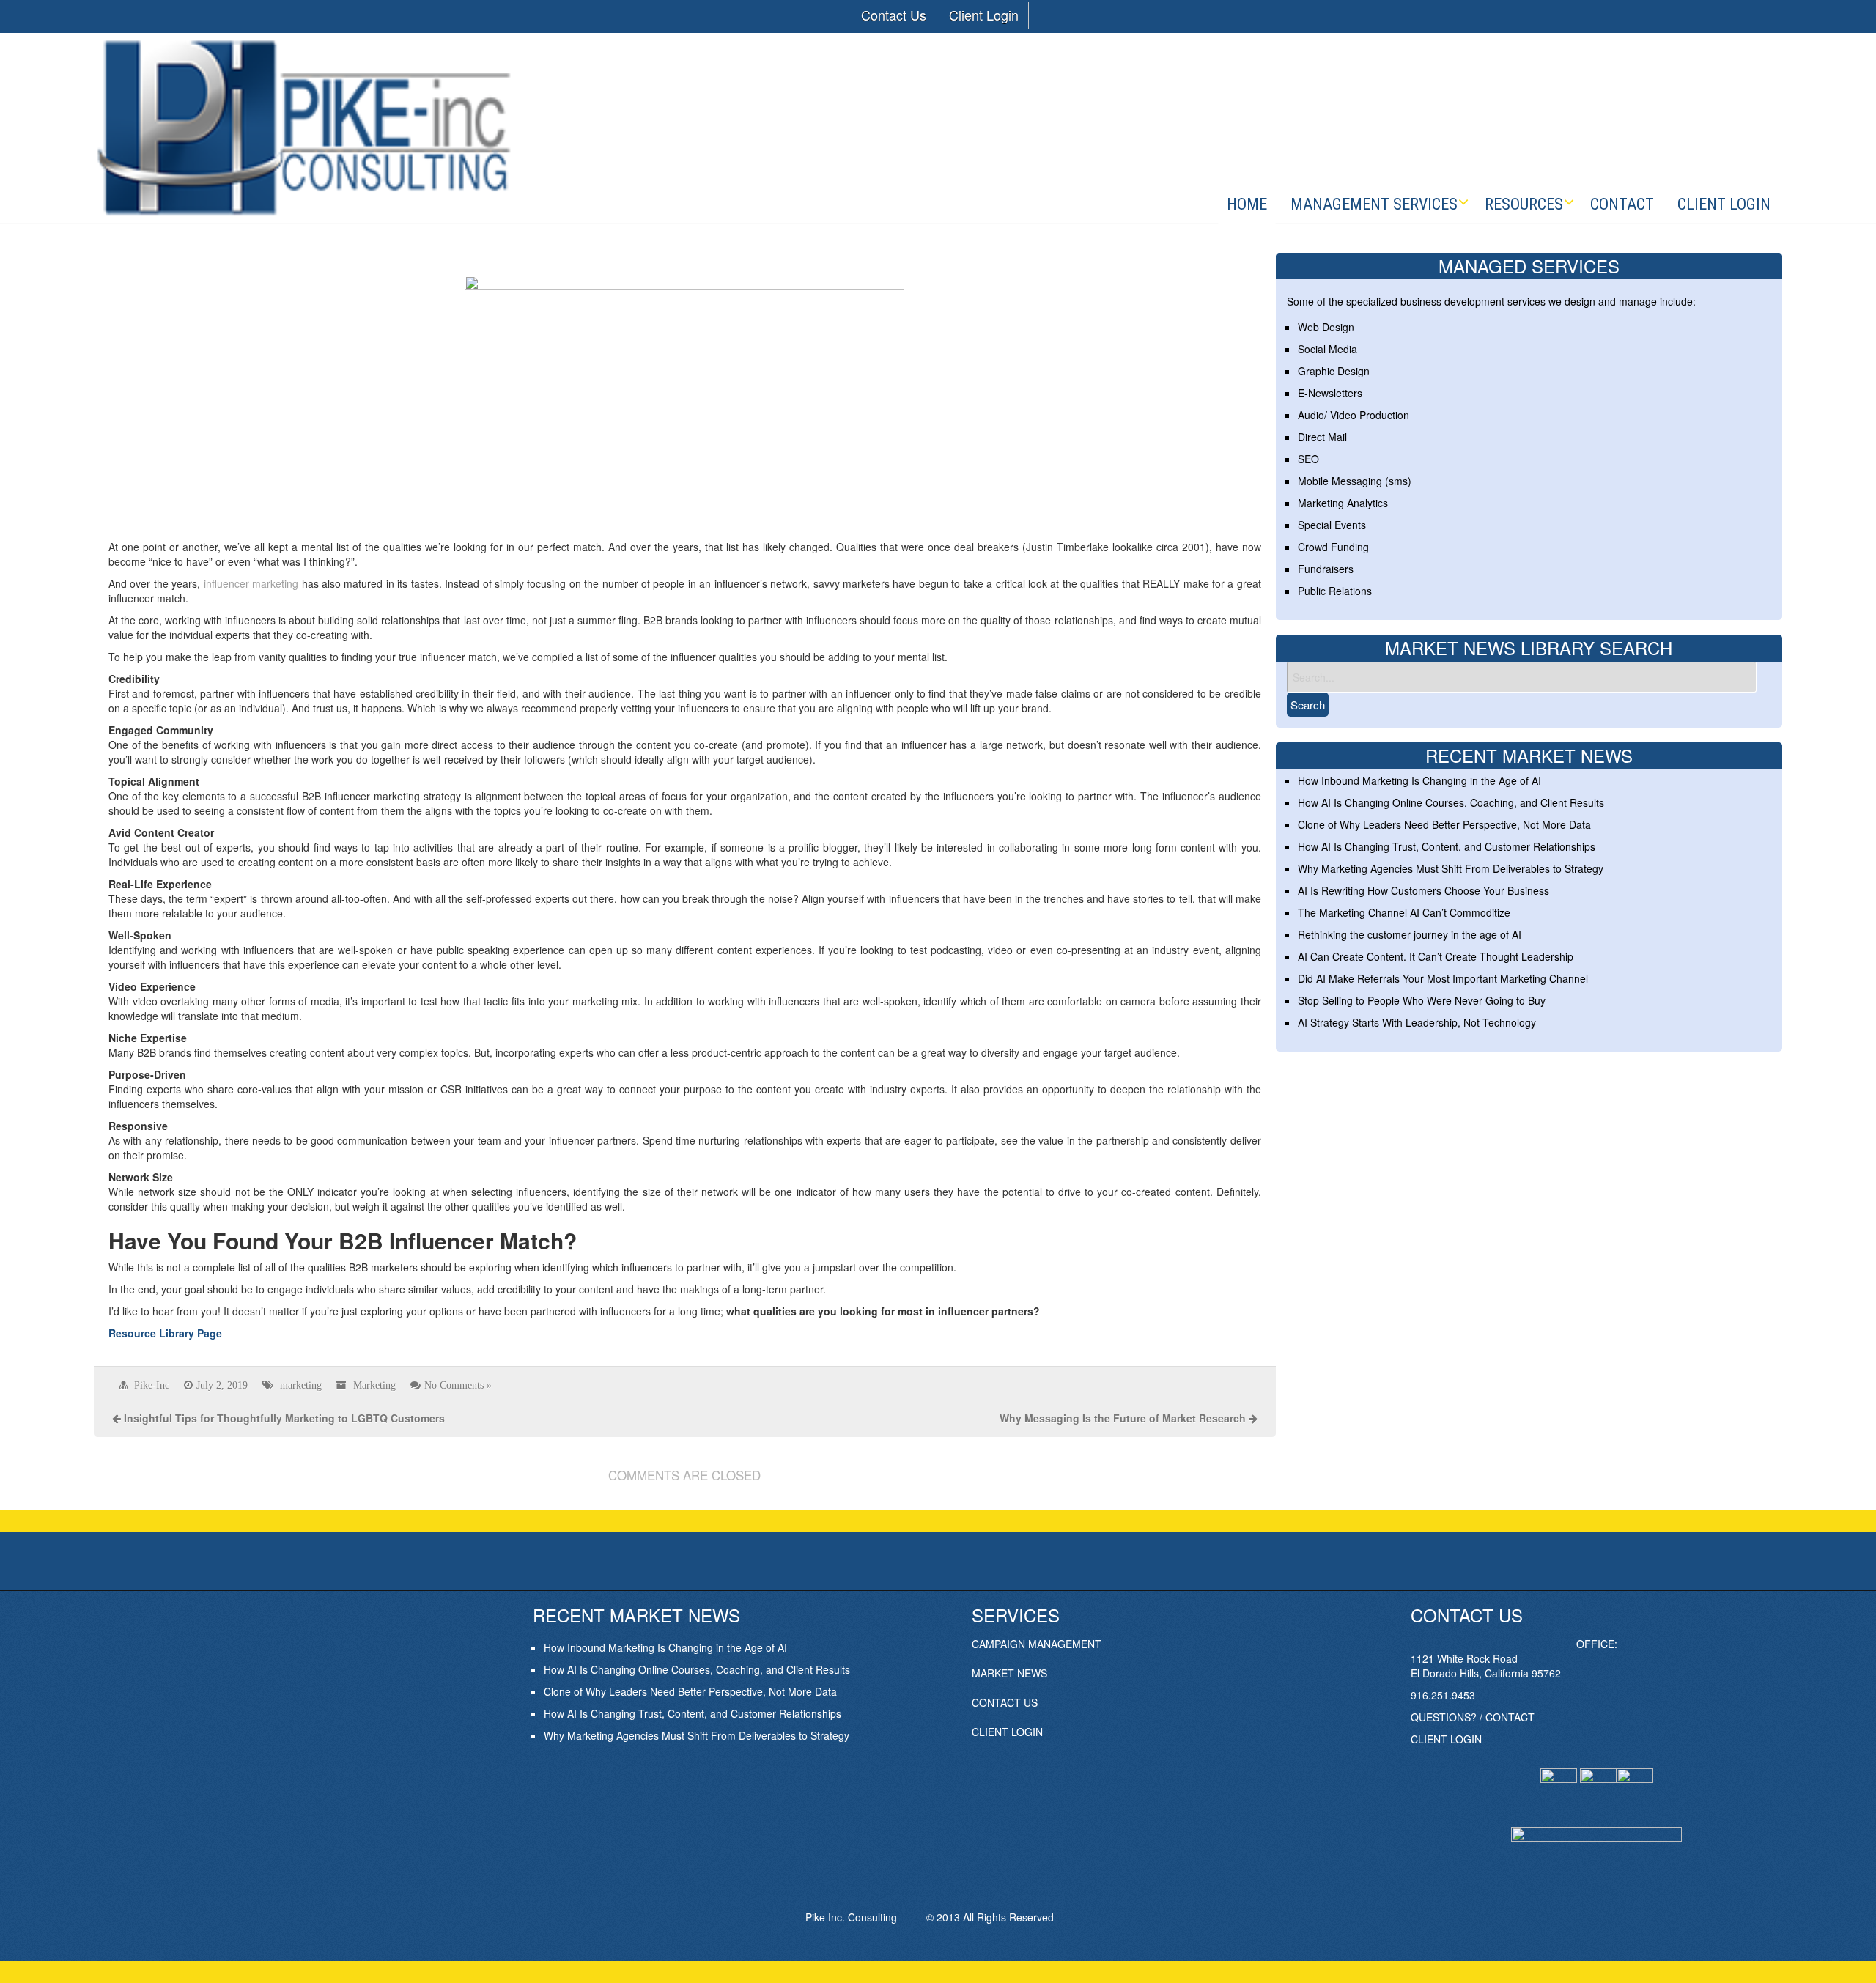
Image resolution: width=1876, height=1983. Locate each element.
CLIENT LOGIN (1007, 1732)
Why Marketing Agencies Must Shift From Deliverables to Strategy (1451, 868)
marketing (301, 1385)
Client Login (984, 15)
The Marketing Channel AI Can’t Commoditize (1404, 912)
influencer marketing (251, 583)
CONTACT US (1005, 1702)
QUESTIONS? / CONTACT (1473, 1717)
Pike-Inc (152, 1385)
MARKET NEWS (1009, 1673)
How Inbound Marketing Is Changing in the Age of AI (1419, 780)
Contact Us (894, 15)
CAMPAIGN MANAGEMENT (1037, 1644)
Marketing (374, 1385)
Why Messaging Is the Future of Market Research (1123, 1418)
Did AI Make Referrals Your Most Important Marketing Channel (1443, 978)
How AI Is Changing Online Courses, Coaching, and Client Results (1451, 802)
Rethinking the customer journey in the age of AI (1410, 934)
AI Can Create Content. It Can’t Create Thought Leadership (1436, 956)
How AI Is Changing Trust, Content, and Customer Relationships (1447, 846)
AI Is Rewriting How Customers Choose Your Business (1423, 890)
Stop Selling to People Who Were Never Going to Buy (1422, 1000)
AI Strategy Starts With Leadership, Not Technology (1417, 1022)
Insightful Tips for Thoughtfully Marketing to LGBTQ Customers (284, 1418)
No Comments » (458, 1385)
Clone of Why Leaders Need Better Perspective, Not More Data (1444, 824)
